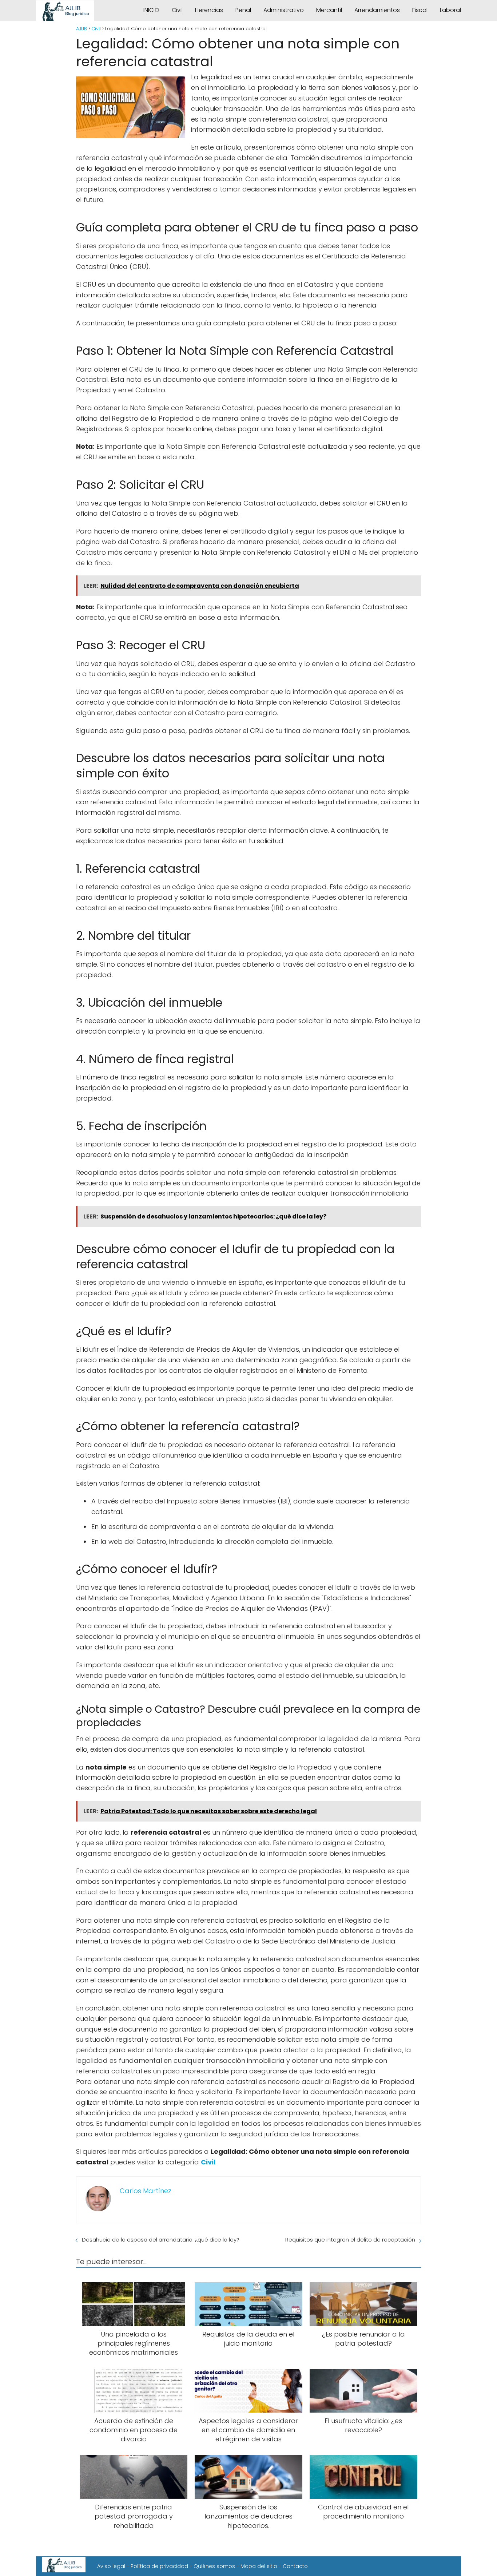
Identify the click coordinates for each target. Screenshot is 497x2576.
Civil (177, 10)
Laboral (450, 10)
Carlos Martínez (146, 2191)
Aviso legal (111, 2566)
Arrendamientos (377, 10)
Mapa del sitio (259, 2566)
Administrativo (284, 10)
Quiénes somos (214, 2566)
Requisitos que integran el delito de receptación (350, 2240)
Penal (243, 10)
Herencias (209, 10)
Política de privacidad (159, 2566)
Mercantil (329, 10)
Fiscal (420, 10)
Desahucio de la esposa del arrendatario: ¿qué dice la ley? (161, 2240)
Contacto (295, 2566)
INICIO (151, 10)
